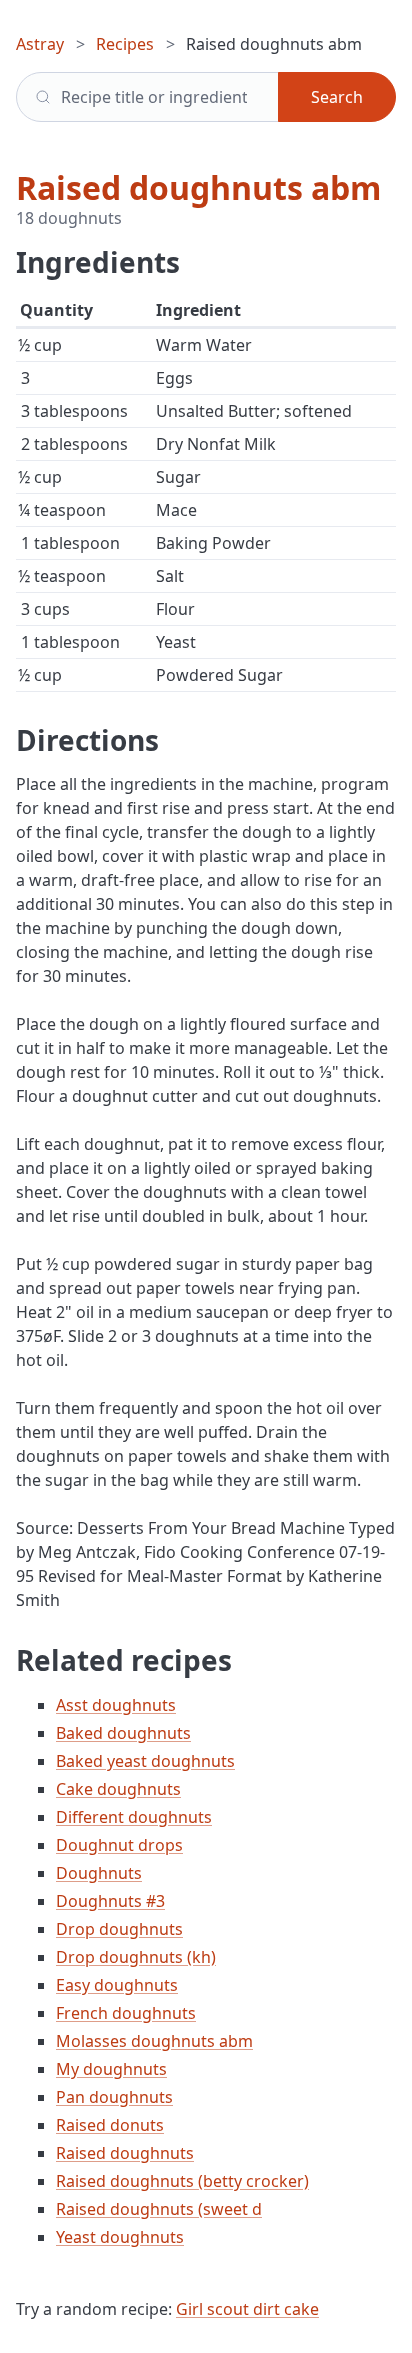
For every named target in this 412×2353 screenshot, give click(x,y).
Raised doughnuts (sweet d (159, 2209)
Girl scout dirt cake (247, 2309)
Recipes (125, 44)
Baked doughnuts (123, 1733)
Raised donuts (110, 2125)
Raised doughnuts (125, 2153)
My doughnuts (111, 2069)
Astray (40, 44)
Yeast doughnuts (120, 2237)
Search (337, 97)
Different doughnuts (134, 1817)
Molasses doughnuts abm (154, 2041)
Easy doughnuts (117, 1985)
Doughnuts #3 (110, 1901)
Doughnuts (99, 1873)
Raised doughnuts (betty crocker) (182, 2181)
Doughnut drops (119, 1845)
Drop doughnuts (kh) (136, 1957)
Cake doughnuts (118, 1789)
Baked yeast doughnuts (145, 1761)
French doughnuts (126, 2013)
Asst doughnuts (116, 1705)
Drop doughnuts (119, 1929)
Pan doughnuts (114, 2097)
